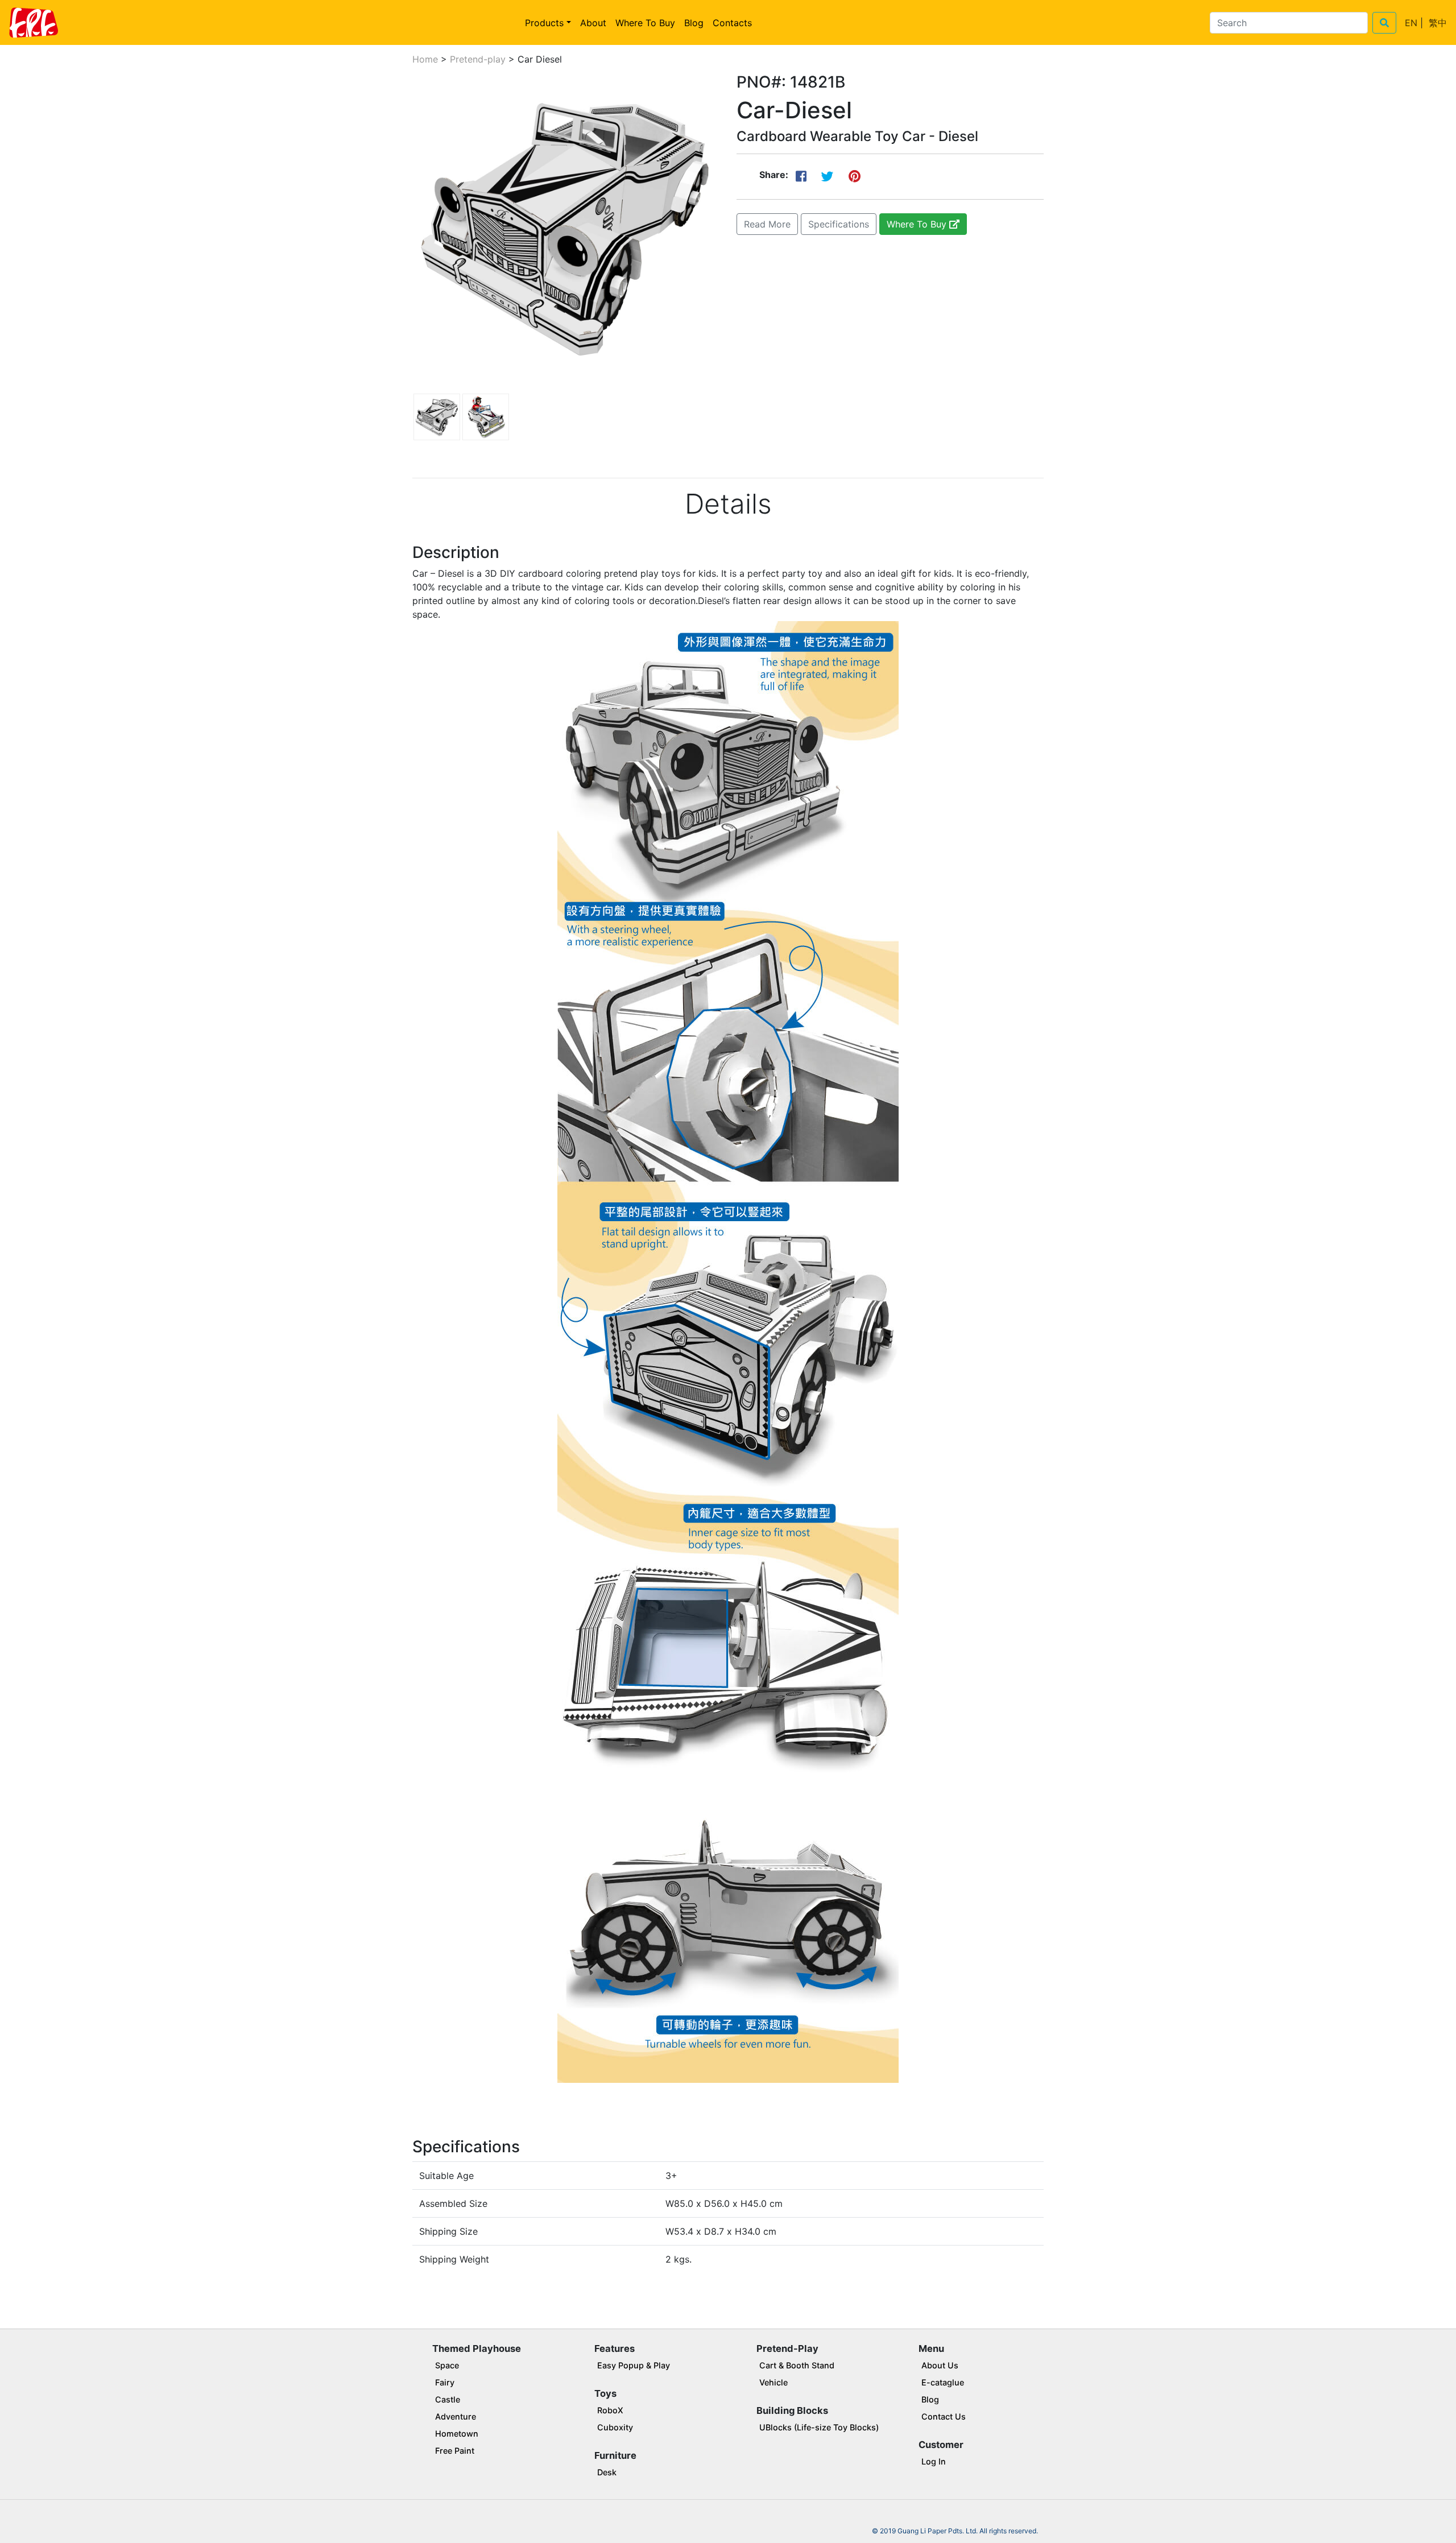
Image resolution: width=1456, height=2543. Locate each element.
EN (1411, 23)
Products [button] (544, 23)
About (593, 23)
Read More (767, 224)
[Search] (1384, 23)
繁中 (1438, 23)
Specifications (839, 224)
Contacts (732, 23)
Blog (694, 23)
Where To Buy (645, 23)
